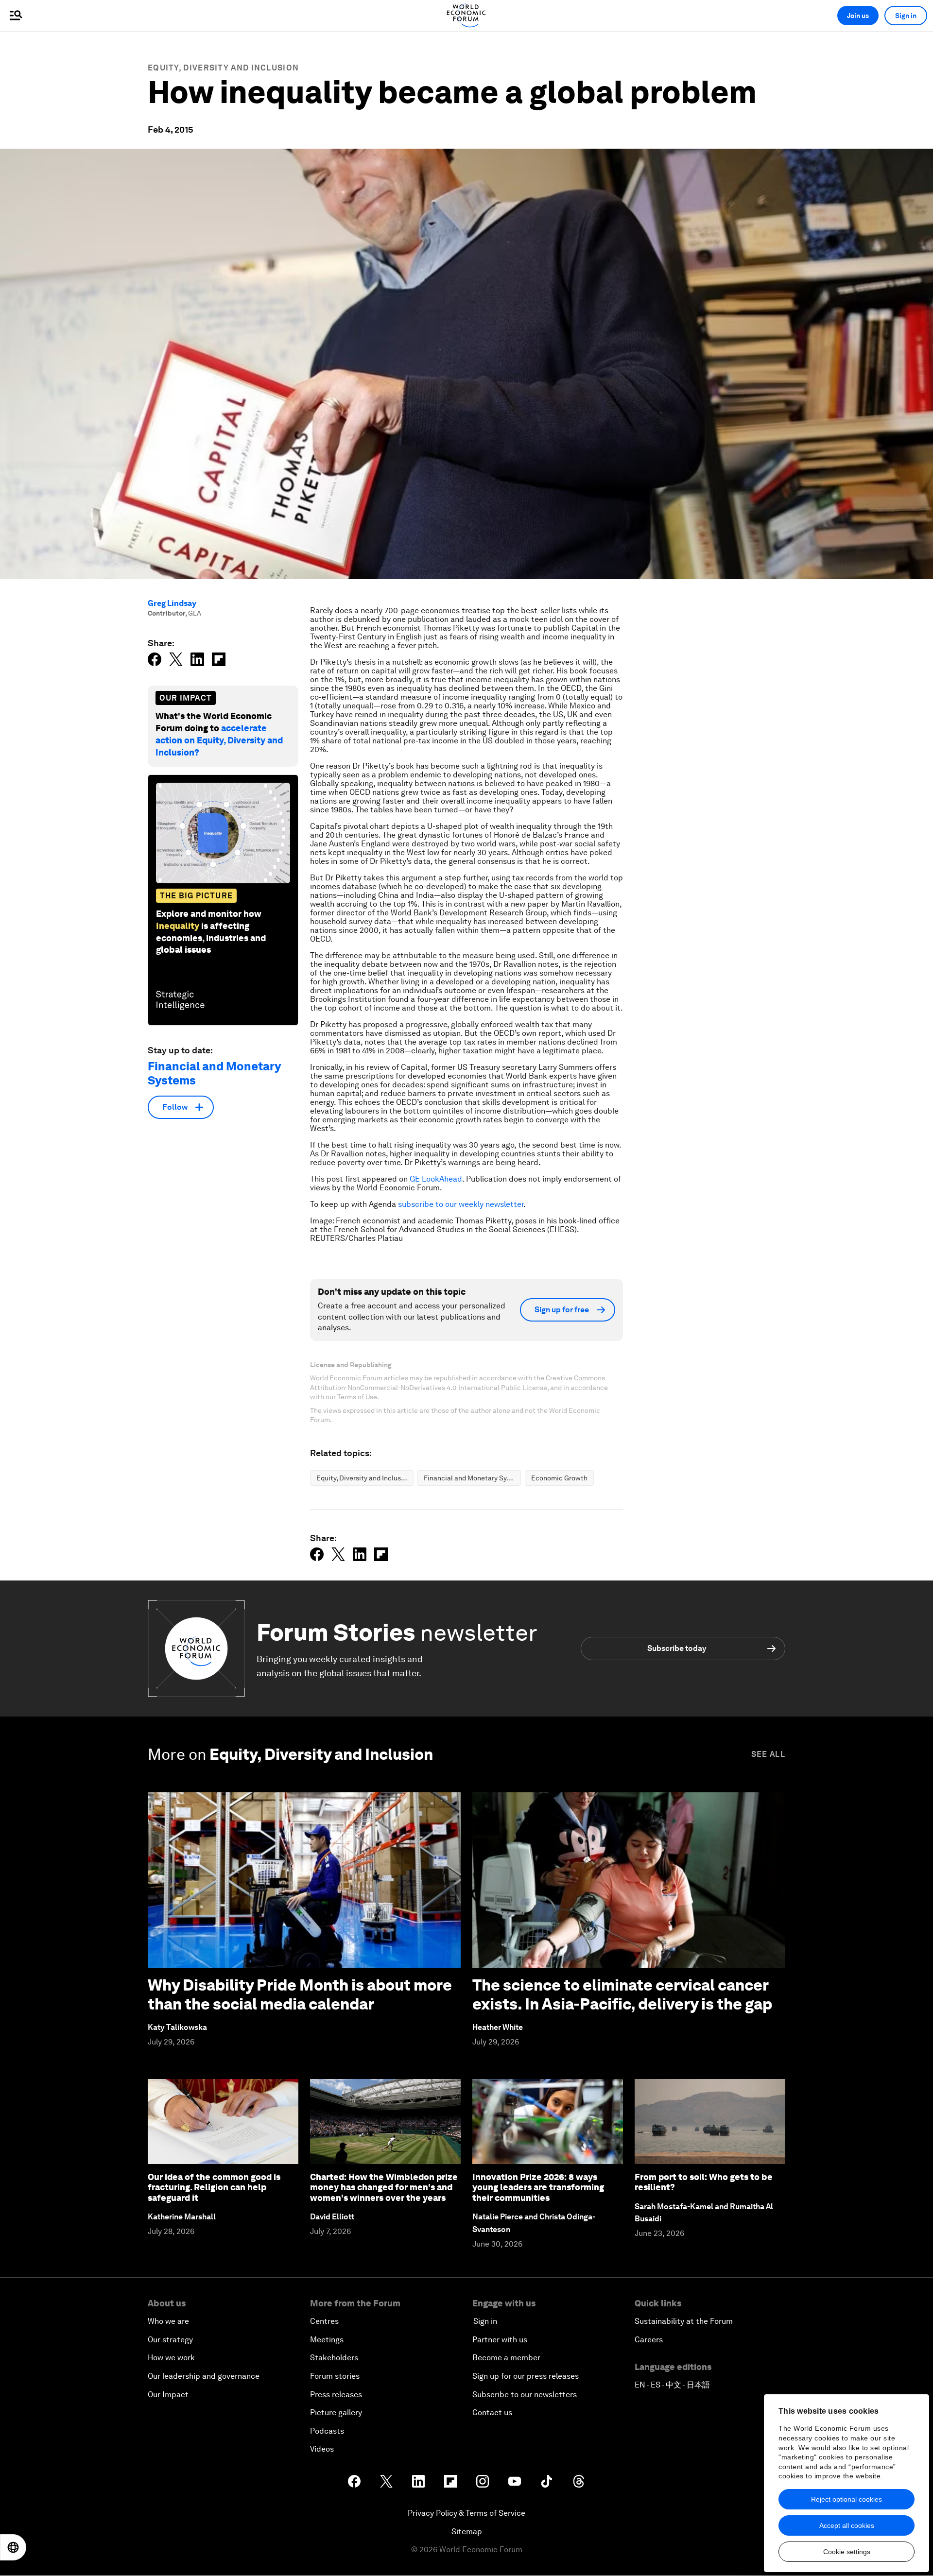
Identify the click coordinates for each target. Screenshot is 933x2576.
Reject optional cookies (847, 2499)
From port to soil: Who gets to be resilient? (704, 2182)
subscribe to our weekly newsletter (461, 1204)
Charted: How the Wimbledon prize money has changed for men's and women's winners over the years (384, 2187)
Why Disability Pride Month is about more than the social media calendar (300, 1994)
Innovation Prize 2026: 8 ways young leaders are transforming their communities (538, 2187)
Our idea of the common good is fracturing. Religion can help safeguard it (214, 2187)
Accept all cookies (847, 2525)
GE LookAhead (436, 1179)
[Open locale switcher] (13, 2547)
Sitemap (467, 2532)
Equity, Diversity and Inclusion (223, 68)
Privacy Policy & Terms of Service (466, 2513)
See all (768, 1754)
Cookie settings (847, 2552)
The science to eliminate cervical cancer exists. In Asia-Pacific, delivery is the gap (622, 1994)
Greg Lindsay (172, 603)
